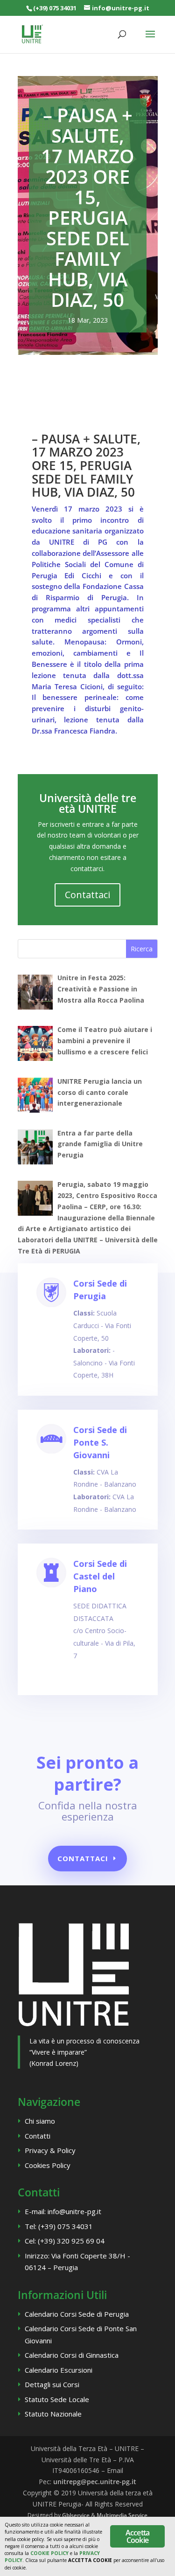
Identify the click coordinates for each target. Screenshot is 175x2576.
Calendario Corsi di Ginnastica (72, 2355)
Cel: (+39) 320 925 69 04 (65, 2241)
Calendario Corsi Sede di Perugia (77, 2314)
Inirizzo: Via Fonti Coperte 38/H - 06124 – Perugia (77, 2262)
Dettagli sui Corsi (52, 2384)
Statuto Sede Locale (57, 2399)
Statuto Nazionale (53, 2414)
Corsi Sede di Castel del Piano (100, 1576)
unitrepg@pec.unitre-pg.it (95, 2482)
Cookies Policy (48, 2165)
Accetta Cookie (137, 2536)
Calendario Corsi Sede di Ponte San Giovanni (81, 2334)
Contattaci (87, 895)
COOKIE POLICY (49, 2553)
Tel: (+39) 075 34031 (59, 2226)
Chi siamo (40, 2121)
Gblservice (76, 2515)
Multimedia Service (122, 2515)
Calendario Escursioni (59, 2370)
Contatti (38, 2136)
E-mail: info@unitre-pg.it (63, 2211)
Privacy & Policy (50, 2150)
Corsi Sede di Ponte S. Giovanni (100, 1442)
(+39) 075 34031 (55, 8)
